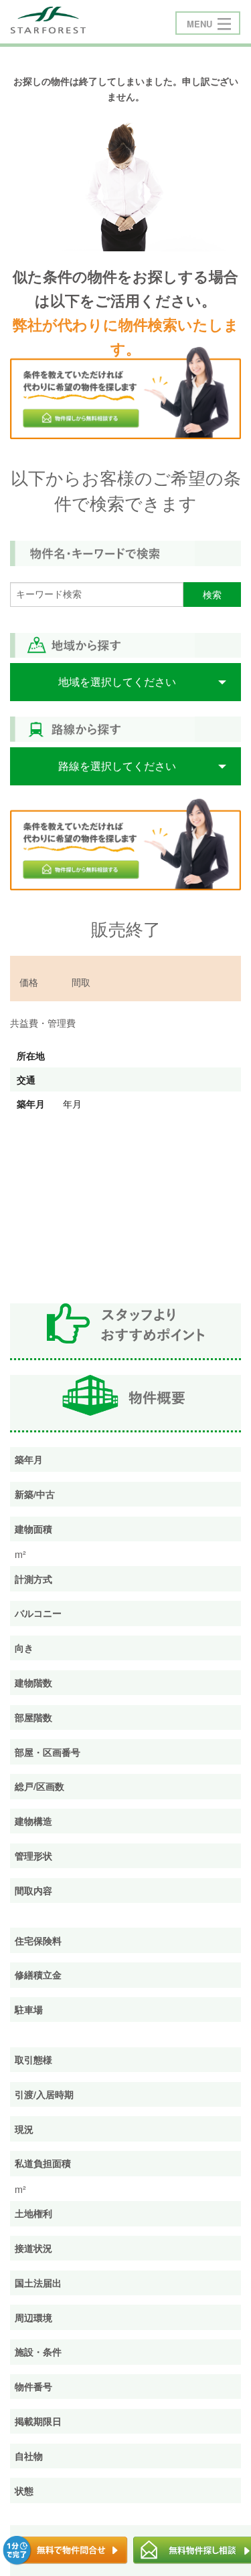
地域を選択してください (117, 681)
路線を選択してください (117, 766)
